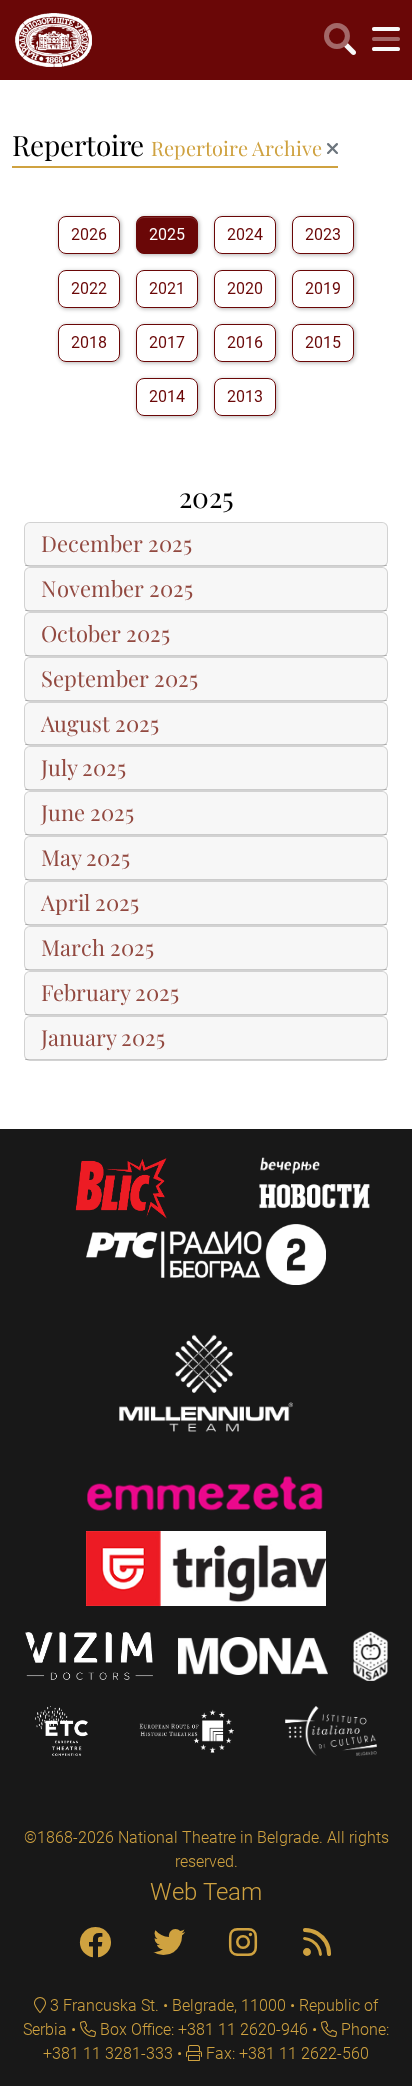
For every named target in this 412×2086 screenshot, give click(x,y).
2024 (245, 234)
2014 (167, 396)
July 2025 (83, 768)
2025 (167, 234)
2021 (167, 288)
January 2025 (103, 1038)
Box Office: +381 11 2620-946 (202, 2029)
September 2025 (119, 679)
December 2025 (116, 544)
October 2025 (105, 634)
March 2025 (97, 948)
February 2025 (110, 993)
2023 (323, 234)
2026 (89, 234)
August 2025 (100, 724)
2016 (245, 342)
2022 (89, 288)
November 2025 (117, 589)
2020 (245, 288)
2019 (323, 288)
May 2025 (85, 858)
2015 (323, 342)
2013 (245, 396)
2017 (167, 342)
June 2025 (87, 813)
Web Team (206, 1892)
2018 (89, 342)
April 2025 (90, 903)
